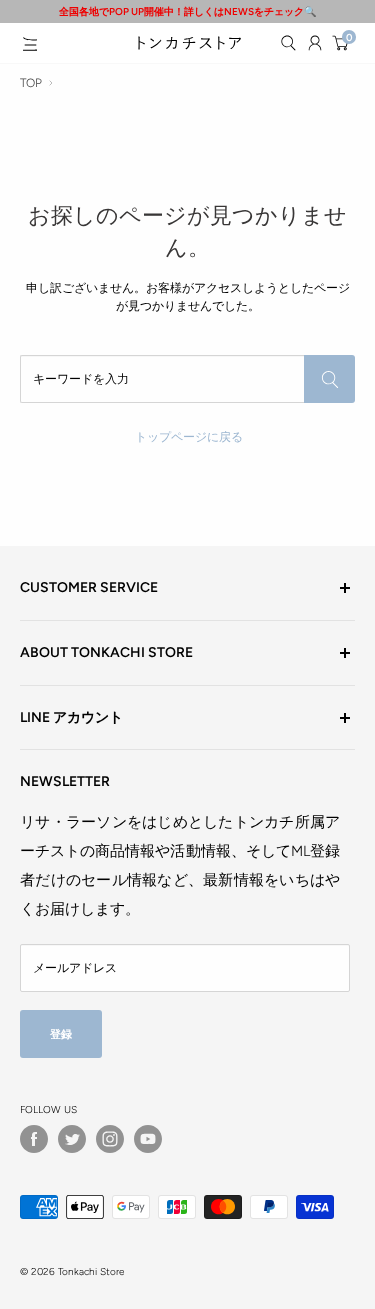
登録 (61, 1034)
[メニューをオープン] (30, 44)
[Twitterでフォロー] (72, 1139)
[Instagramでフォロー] (110, 1139)
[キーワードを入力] (329, 379)
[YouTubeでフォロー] (148, 1139)
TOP (31, 83)
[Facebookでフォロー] (34, 1139)
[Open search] (288, 43)
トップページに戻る (189, 437)
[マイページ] (315, 43)
